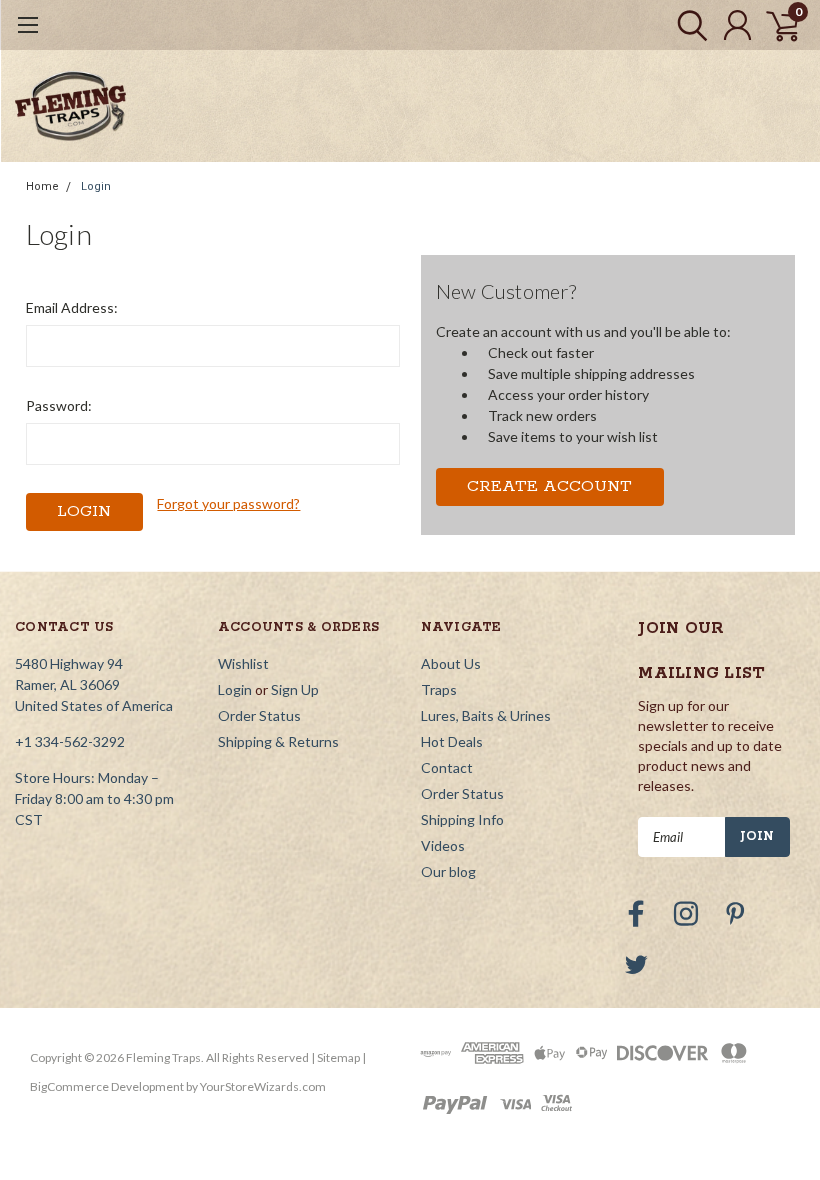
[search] (687, 25)
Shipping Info (462, 819)
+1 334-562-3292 (70, 741)
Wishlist (243, 663)
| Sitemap (335, 1057)
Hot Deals (452, 741)
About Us (451, 663)
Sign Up (295, 689)
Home (42, 186)
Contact (447, 767)
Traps (439, 689)
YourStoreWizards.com (263, 1086)
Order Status (259, 715)
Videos (443, 845)
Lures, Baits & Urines (486, 715)
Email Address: (72, 307)
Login (96, 186)
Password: (59, 405)
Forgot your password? (228, 503)
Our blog (448, 871)
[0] (775, 25)
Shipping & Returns (278, 741)
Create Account (549, 486)
